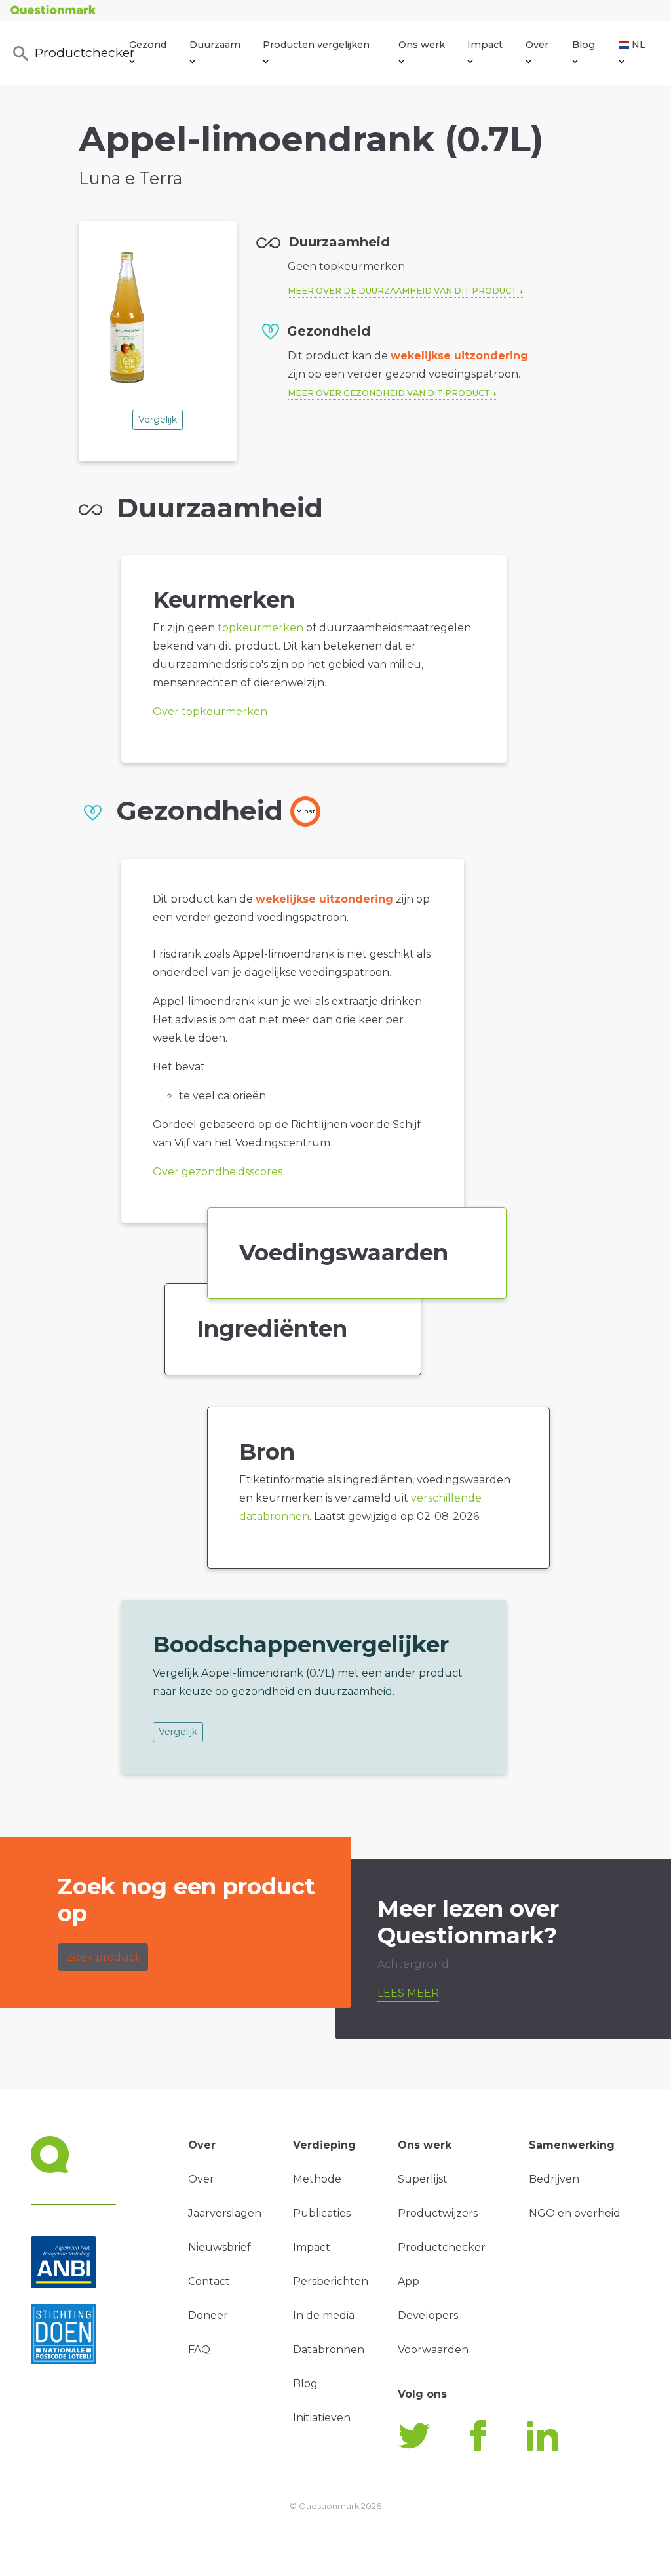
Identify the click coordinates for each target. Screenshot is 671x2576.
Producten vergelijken (316, 45)
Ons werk (422, 45)
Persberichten (331, 2281)
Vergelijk (158, 420)
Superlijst (423, 2179)
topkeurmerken (260, 628)
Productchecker (82, 52)
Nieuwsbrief (220, 2247)
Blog (584, 45)
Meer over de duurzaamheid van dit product (402, 291)
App (409, 2281)
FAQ (199, 2350)
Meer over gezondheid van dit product (389, 393)
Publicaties (322, 2213)
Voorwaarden (433, 2350)
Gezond (148, 45)
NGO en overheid (575, 2213)
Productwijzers (438, 2213)
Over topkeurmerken (210, 712)
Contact (209, 2281)
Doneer (208, 2315)
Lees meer (408, 1993)
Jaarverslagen (225, 2213)
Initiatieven (322, 2418)
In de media (324, 2315)
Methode (317, 2179)
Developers (428, 2315)
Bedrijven (554, 2179)
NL (639, 45)
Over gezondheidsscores (218, 1172)
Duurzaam (215, 45)
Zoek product (103, 1957)
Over (537, 45)
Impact (485, 45)
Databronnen (329, 2350)
